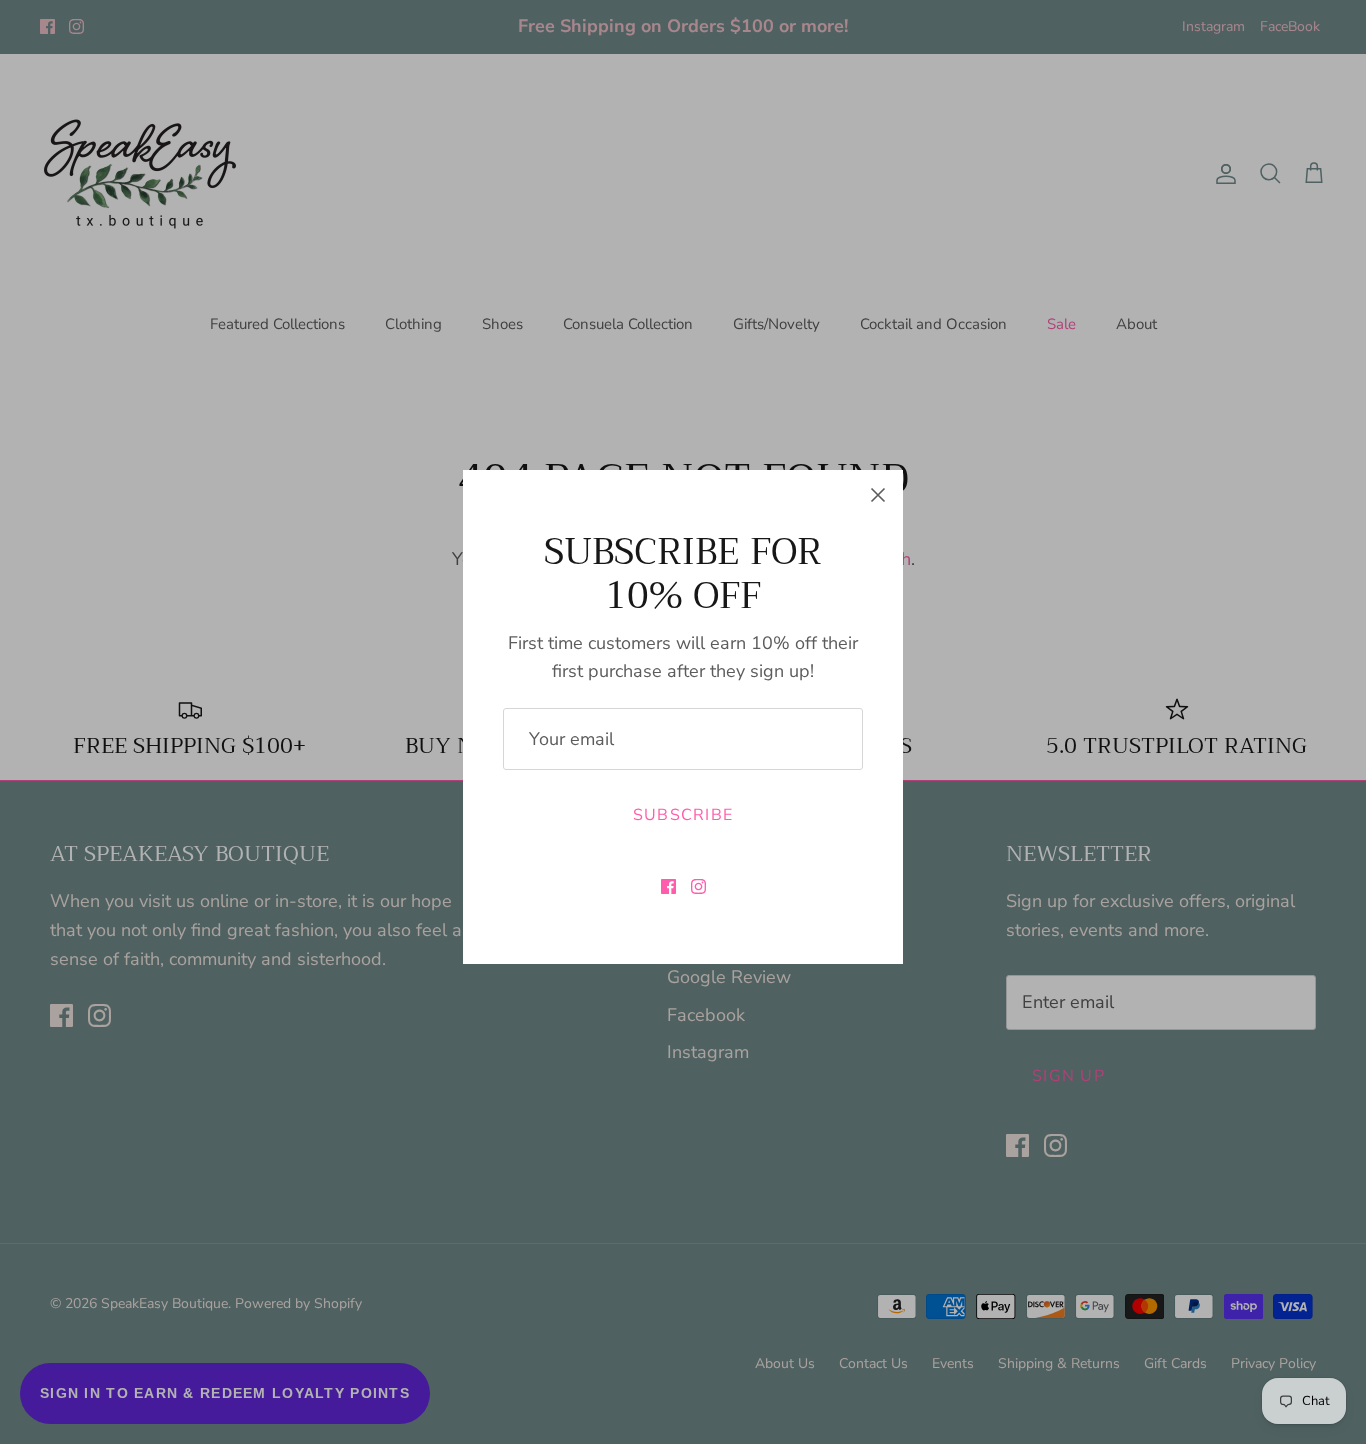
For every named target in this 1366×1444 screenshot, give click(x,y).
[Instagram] (698, 886)
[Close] (878, 495)
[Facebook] (668, 886)
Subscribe (683, 815)
